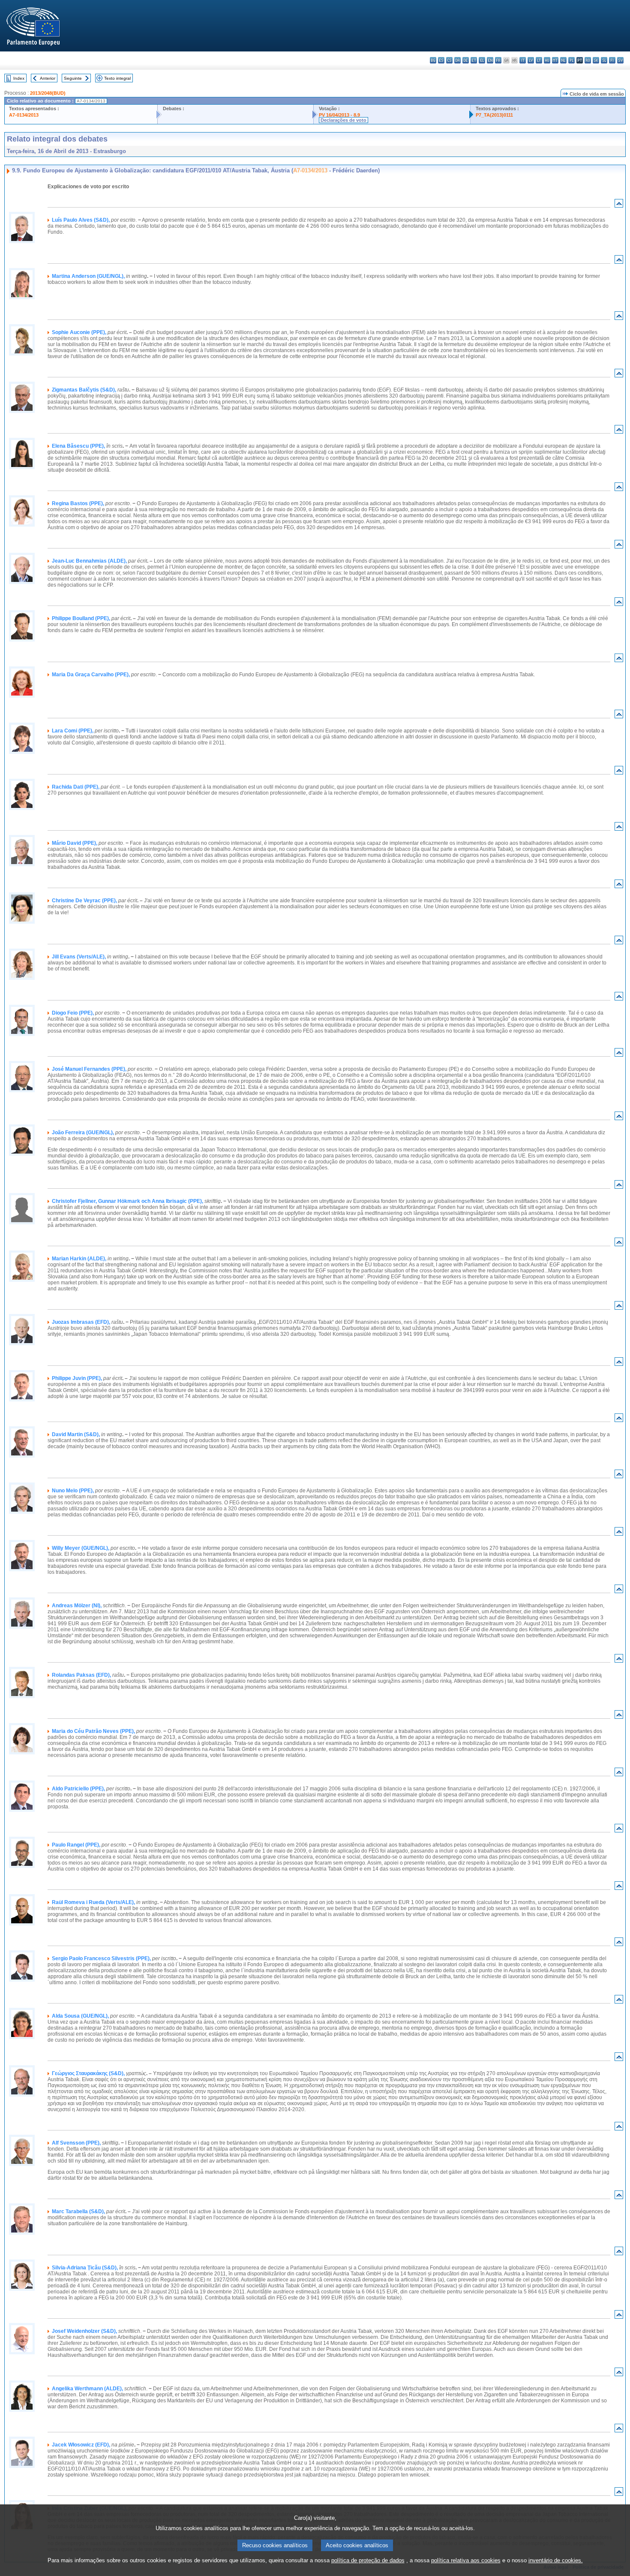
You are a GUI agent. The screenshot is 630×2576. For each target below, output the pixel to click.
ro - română (588, 60)
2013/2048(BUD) (48, 93)
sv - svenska (620, 60)
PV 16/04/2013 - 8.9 (339, 115)
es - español (441, 60)
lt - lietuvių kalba (539, 60)
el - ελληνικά (482, 60)
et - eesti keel (474, 60)
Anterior (48, 78)
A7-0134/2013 (24, 115)
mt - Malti (555, 60)
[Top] (619, 205)
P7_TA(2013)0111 (494, 115)
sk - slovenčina (596, 60)
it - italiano (523, 60)
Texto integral (117, 78)
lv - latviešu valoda (531, 60)
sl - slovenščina (604, 60)
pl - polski (571, 60)
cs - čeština (449, 60)
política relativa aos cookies (466, 2560)
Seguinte (73, 78)
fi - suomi (612, 60)
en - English (490, 60)
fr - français (498, 60)
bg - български (433, 60)
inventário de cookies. (556, 2560)
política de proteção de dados (368, 2560)
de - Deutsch (466, 60)
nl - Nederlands (563, 60)
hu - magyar (547, 60)
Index (19, 78)
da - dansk (457, 60)
